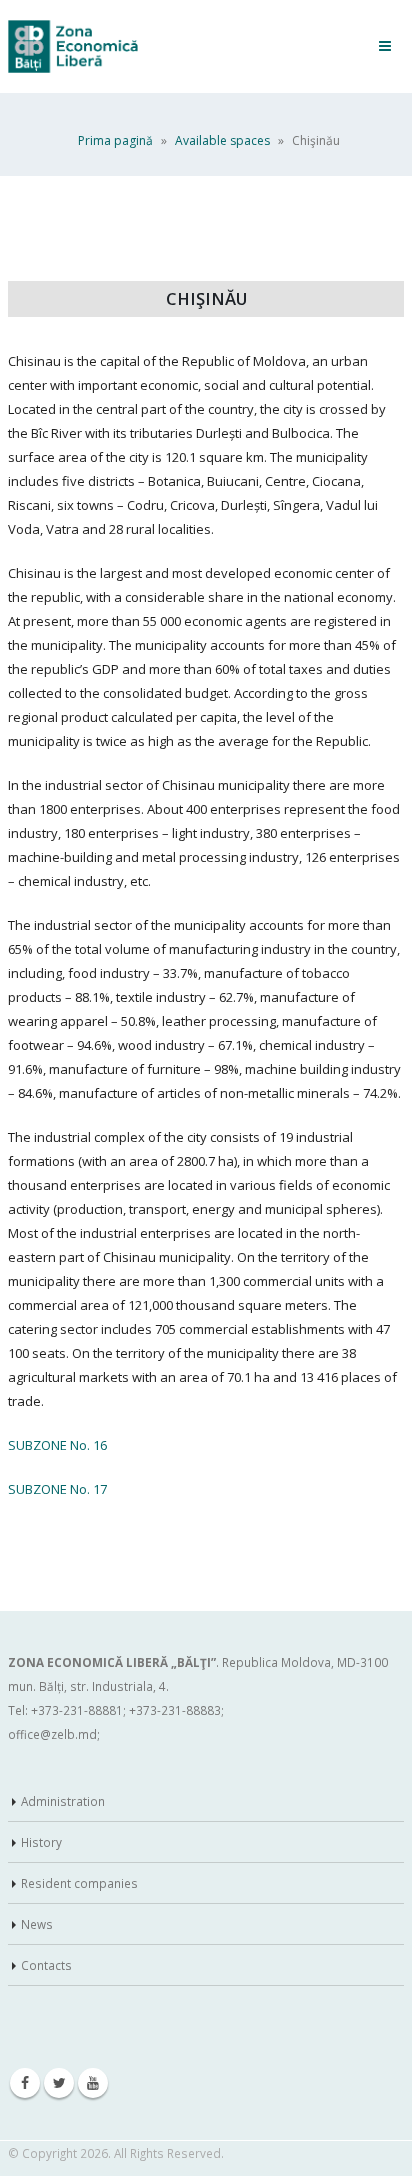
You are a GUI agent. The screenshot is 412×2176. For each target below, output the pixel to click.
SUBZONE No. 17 (57, 1489)
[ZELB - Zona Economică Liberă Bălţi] (73, 46)
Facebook (25, 2083)
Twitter (59, 2083)
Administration (63, 1801)
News (37, 1924)
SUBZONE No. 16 (57, 1445)
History (41, 1842)
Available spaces (222, 140)
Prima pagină (115, 140)
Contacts (46, 1965)
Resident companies (79, 1883)
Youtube (93, 2083)
